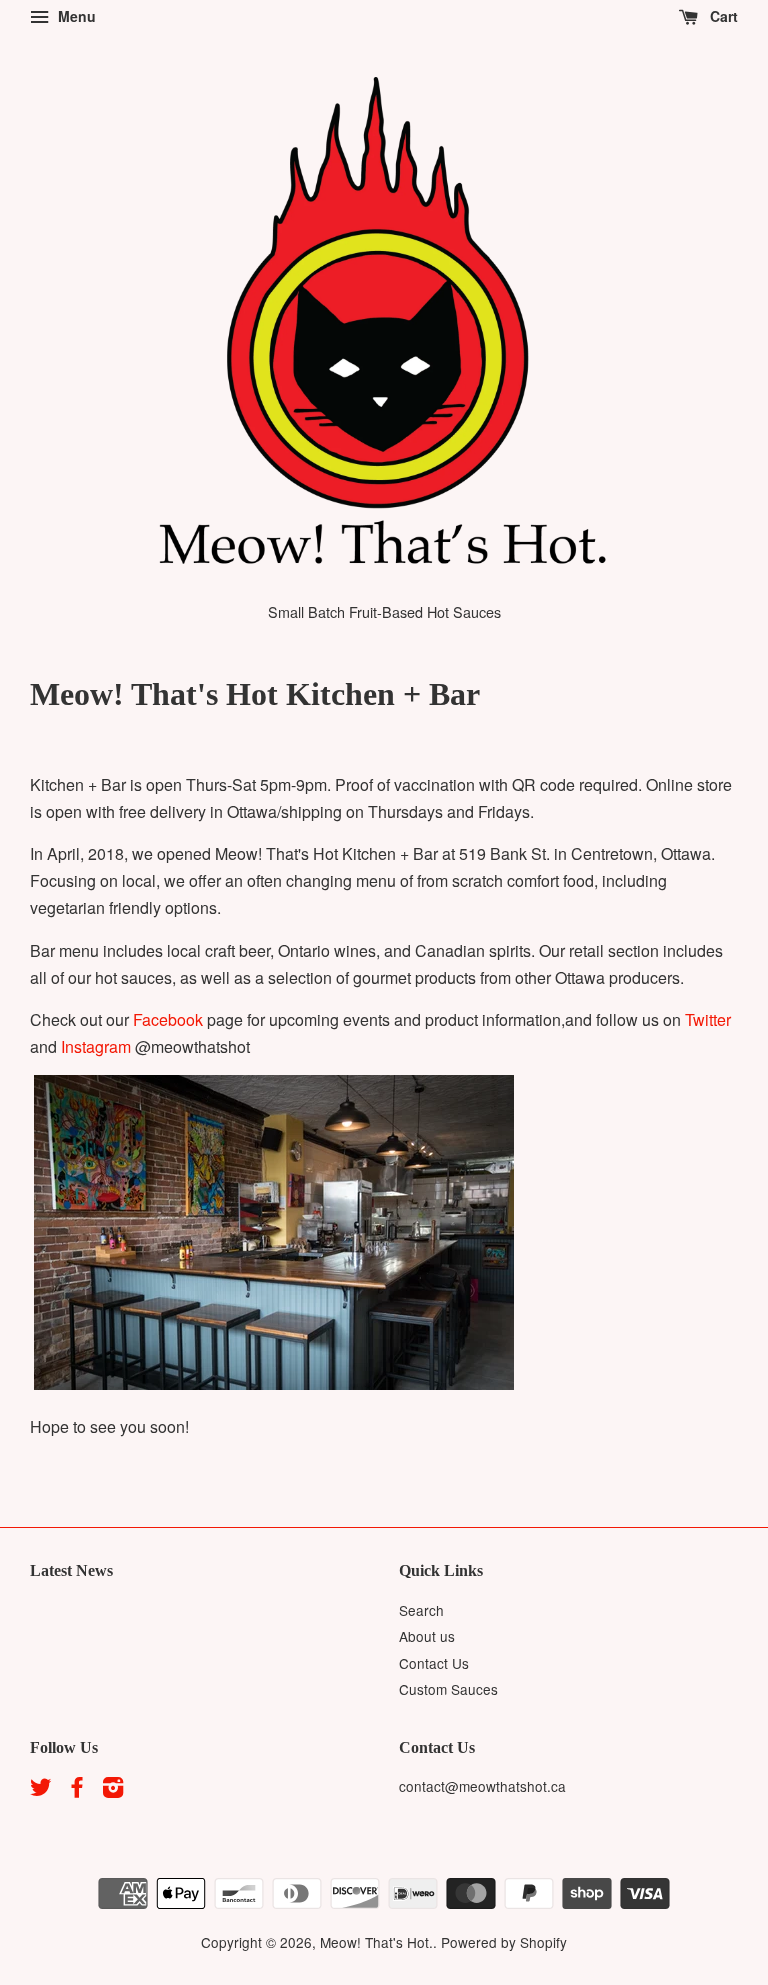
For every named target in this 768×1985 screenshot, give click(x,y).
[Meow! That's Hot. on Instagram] (113, 1790)
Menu (75, 16)
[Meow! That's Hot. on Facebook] (77, 1790)
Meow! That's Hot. (376, 1942)
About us (427, 1636)
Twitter (708, 1019)
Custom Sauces (448, 1689)
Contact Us (434, 1663)
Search (421, 1610)
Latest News (71, 1570)
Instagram (96, 1046)
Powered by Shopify (504, 1942)
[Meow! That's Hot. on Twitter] (41, 1790)
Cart (722, 16)
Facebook (168, 1019)
